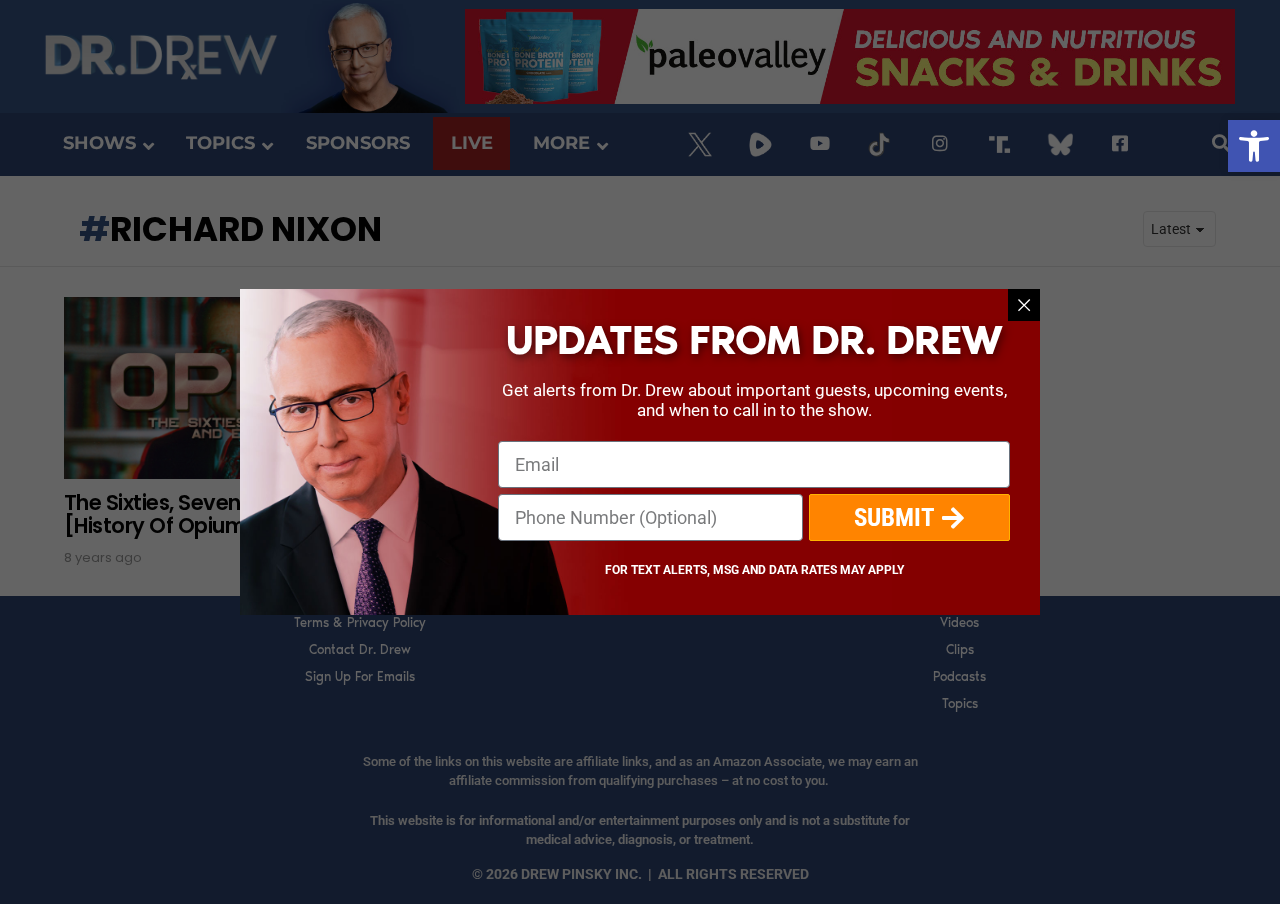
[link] (1254, 146)
